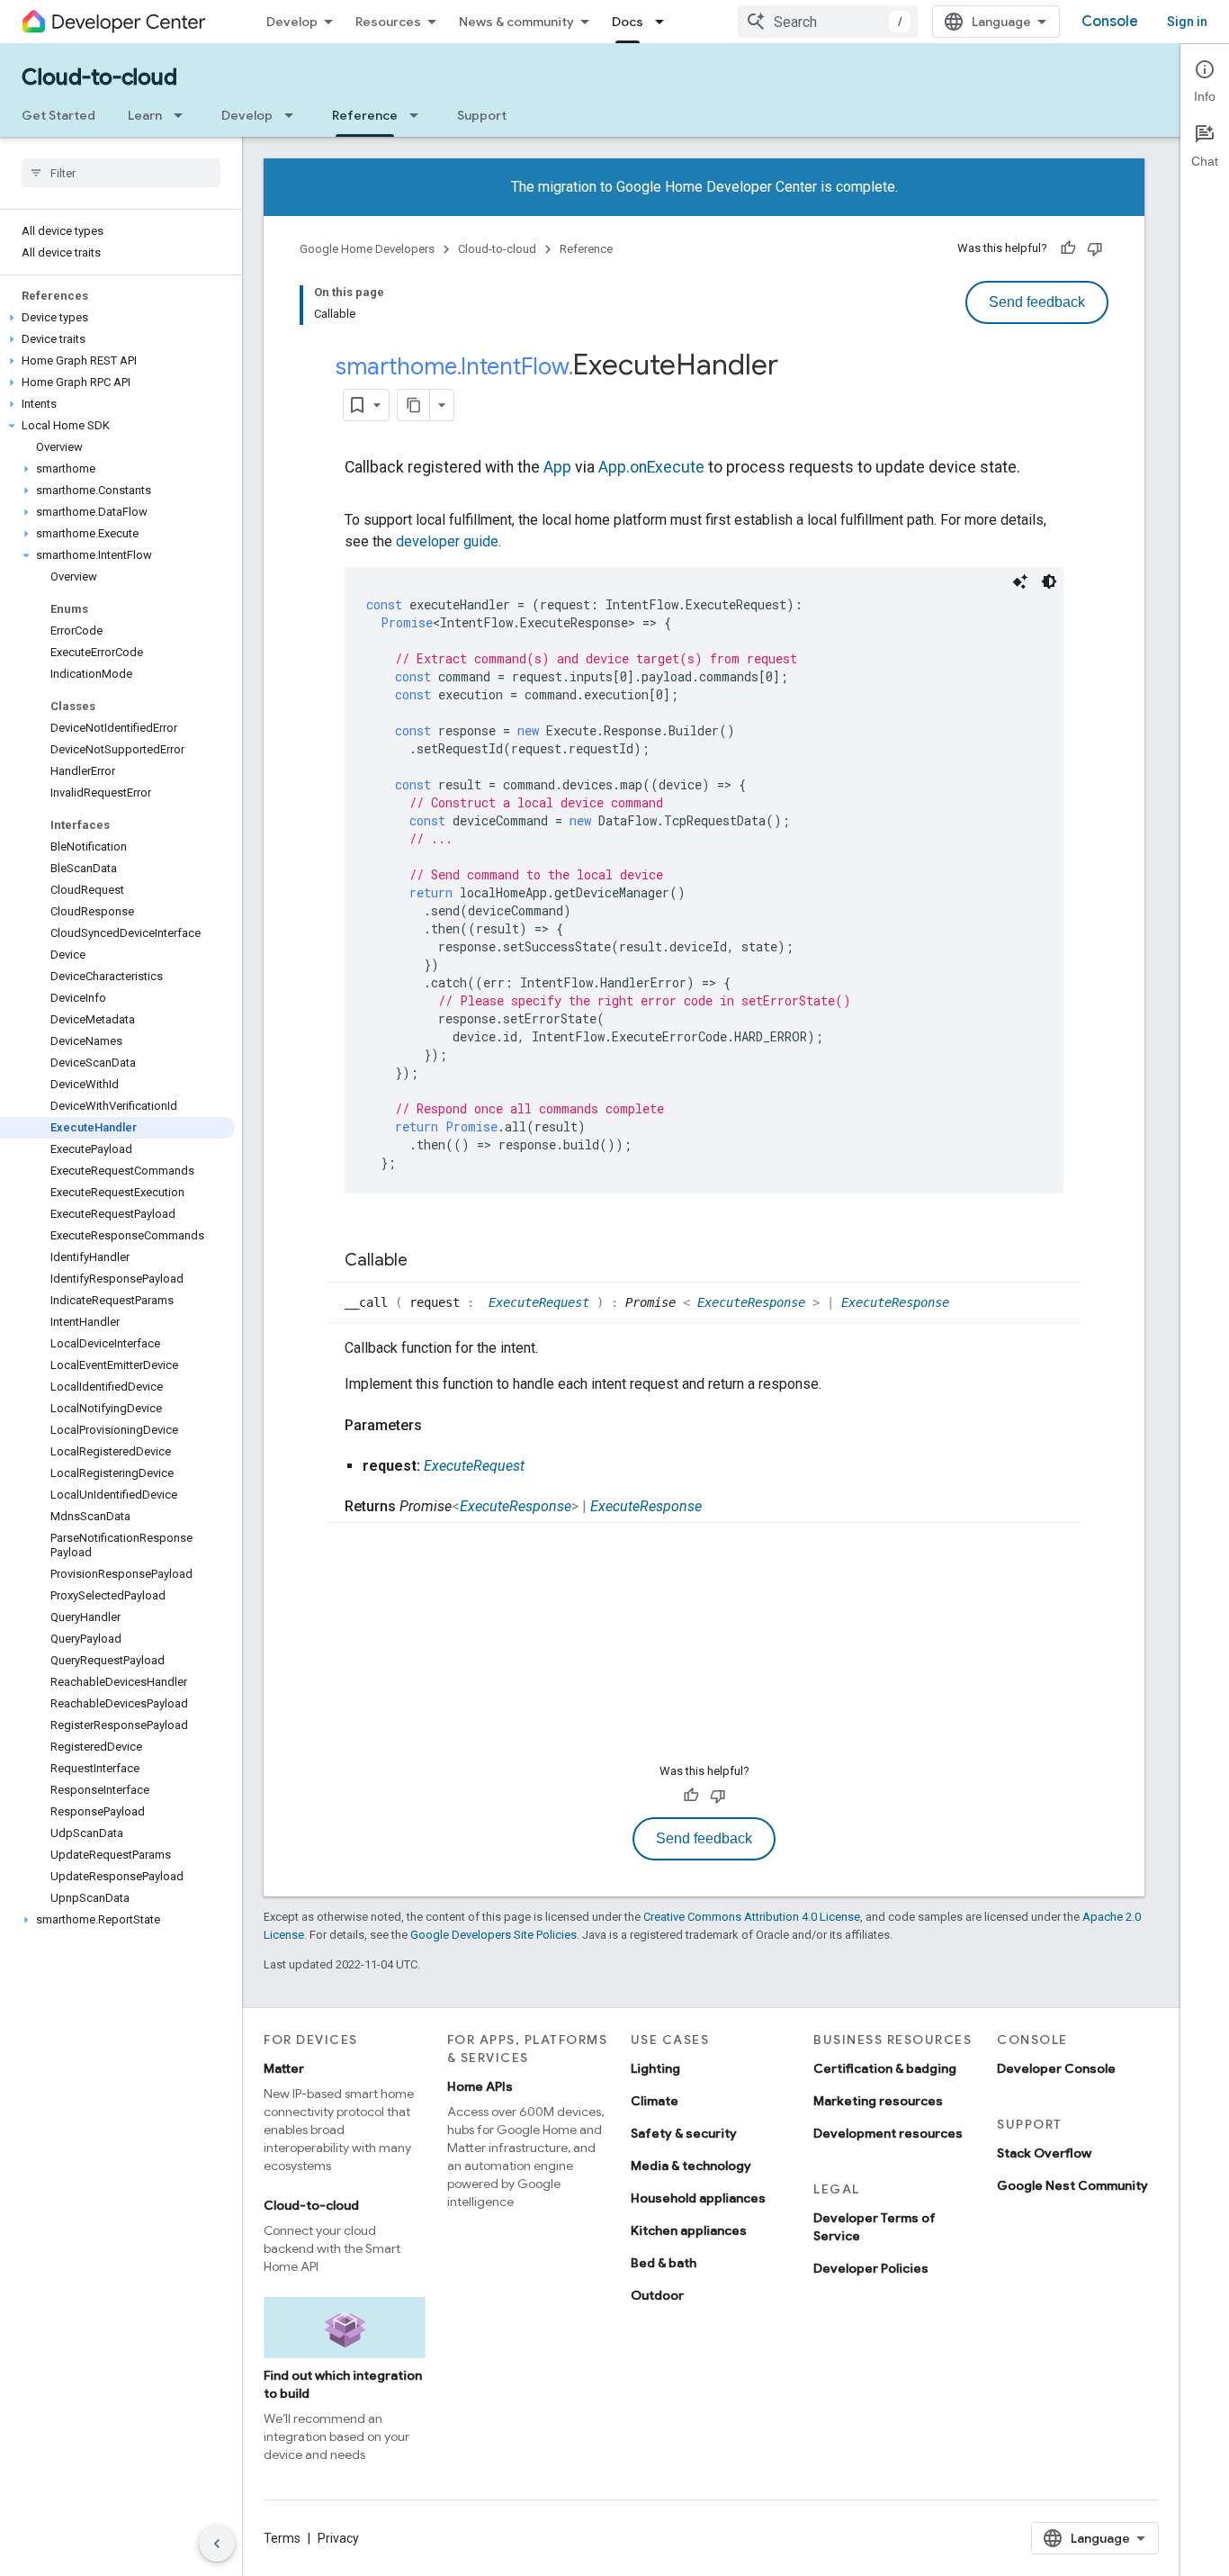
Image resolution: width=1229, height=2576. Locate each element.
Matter (284, 2068)
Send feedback (1037, 302)
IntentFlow (515, 366)
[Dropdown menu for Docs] (665, 22)
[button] (117, 318)
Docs (628, 22)
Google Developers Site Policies (493, 1935)
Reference (365, 115)
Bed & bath (664, 2263)
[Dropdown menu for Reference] (419, 115)
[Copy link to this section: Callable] (426, 1262)
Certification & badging (885, 2068)
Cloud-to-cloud (99, 77)
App (557, 467)
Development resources (888, 2133)
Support (482, 115)
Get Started (58, 115)
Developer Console (1056, 2068)
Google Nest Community (1072, 2185)
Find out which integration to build (343, 2384)
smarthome (396, 366)
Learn (145, 115)
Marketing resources (878, 2101)
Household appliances (698, 2198)
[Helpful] (1068, 248)
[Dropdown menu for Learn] (184, 115)
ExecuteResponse (755, 1302)
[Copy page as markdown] (414, 405)
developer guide (447, 541)
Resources (388, 22)
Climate (655, 2101)
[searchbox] (121, 173)
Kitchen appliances (689, 2230)
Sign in (1187, 22)
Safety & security (684, 2133)
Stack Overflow (1044, 2153)
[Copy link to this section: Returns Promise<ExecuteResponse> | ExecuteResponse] (720, 1507)
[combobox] (828, 22)
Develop (292, 22)
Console (1110, 22)
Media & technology (691, 2166)
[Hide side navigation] (217, 2544)
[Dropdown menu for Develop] (294, 115)
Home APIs (480, 2086)
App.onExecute (651, 467)
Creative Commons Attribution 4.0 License (752, 1917)
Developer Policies (871, 2268)
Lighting (655, 2068)
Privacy (338, 2538)
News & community (516, 22)
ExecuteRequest (543, 1302)
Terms (282, 2538)
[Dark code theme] (1049, 581)
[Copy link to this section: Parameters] (440, 1426)
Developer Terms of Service (875, 2227)
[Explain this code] (1020, 581)
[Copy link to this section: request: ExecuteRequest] (543, 1466)
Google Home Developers (367, 249)
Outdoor (657, 2295)
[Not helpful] (1095, 248)
